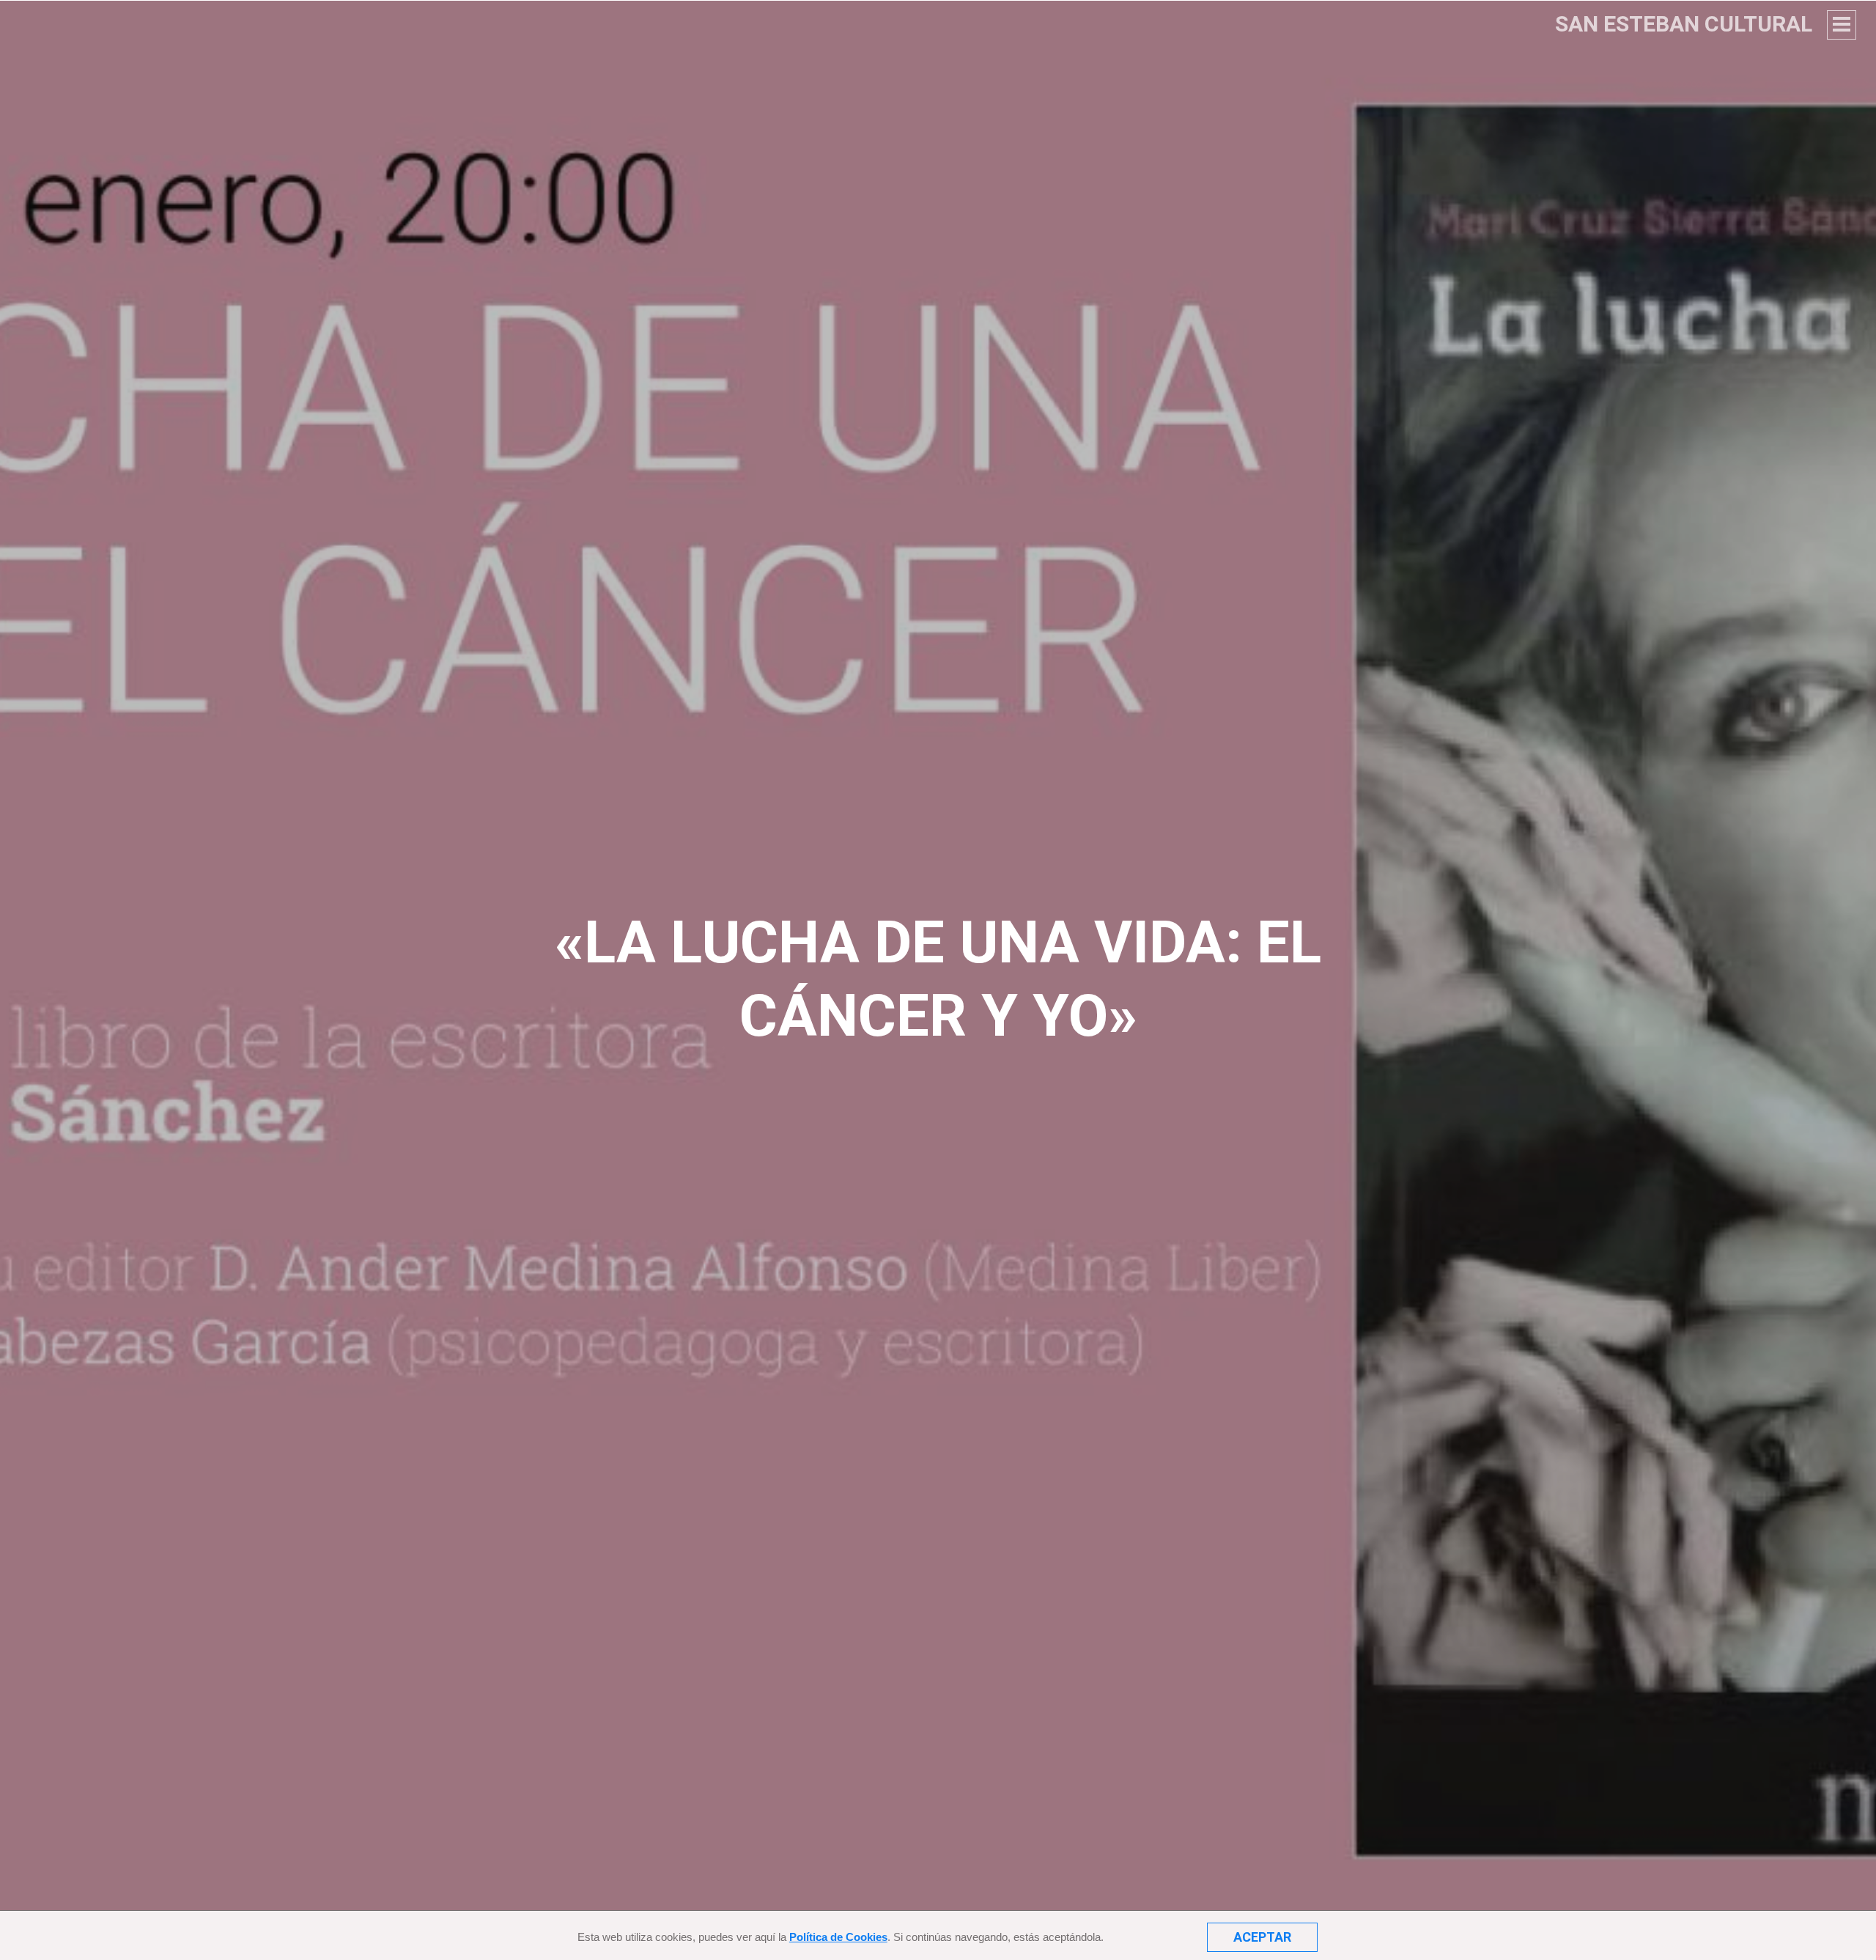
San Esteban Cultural (1684, 24)
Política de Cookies (838, 1937)
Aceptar (1262, 1937)
